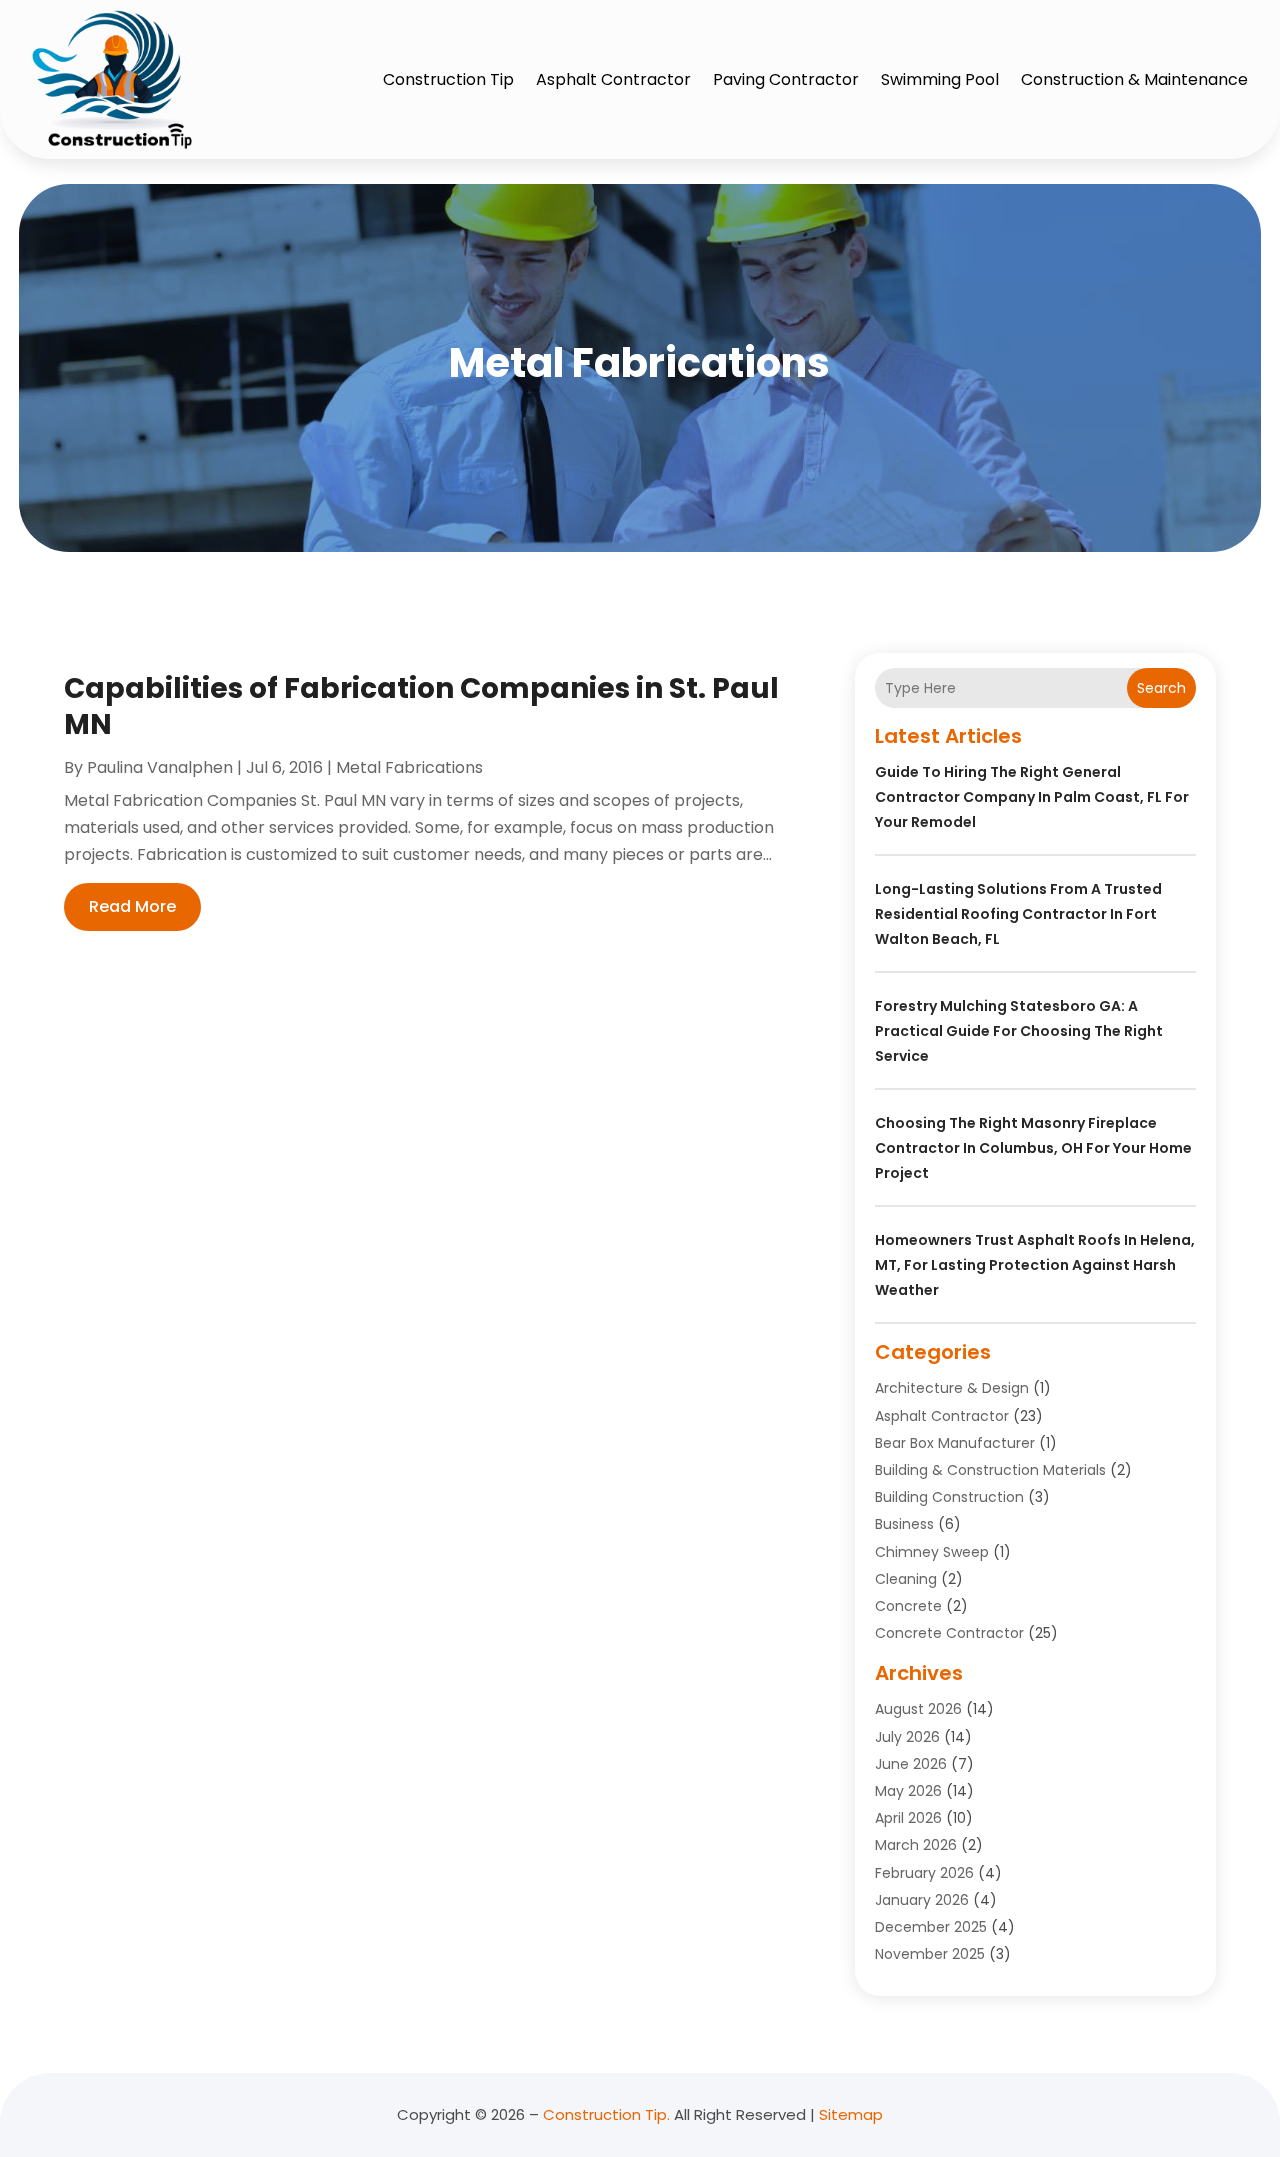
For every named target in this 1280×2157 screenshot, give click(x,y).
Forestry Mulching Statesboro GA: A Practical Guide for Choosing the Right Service (1019, 1031)
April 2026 (908, 1818)
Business (904, 1524)
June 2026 (911, 1764)
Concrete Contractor (949, 1633)
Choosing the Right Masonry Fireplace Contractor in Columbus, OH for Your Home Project (1033, 1148)
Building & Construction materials (990, 1470)
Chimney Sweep (932, 1552)
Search (1161, 688)
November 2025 (930, 1954)
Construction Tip (448, 79)
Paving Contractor (786, 79)
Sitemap (851, 2114)
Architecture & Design (952, 1388)
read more (132, 906)
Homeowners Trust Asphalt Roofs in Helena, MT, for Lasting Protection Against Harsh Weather (1035, 1265)
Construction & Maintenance (1134, 79)
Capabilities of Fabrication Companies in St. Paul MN (421, 706)
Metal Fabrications (409, 767)
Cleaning (906, 1579)
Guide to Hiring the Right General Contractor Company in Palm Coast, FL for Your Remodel (1032, 797)
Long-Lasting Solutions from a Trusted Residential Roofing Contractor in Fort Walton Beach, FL (1018, 914)
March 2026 (916, 1845)
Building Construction (949, 1497)
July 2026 (907, 1737)
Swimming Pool (940, 79)
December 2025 (931, 1927)
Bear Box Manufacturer (955, 1443)
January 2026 (922, 1900)
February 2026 (924, 1873)
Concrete (908, 1606)
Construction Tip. (606, 2114)
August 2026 (918, 1709)
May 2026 (908, 1791)
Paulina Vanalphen (160, 767)
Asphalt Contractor (613, 79)
